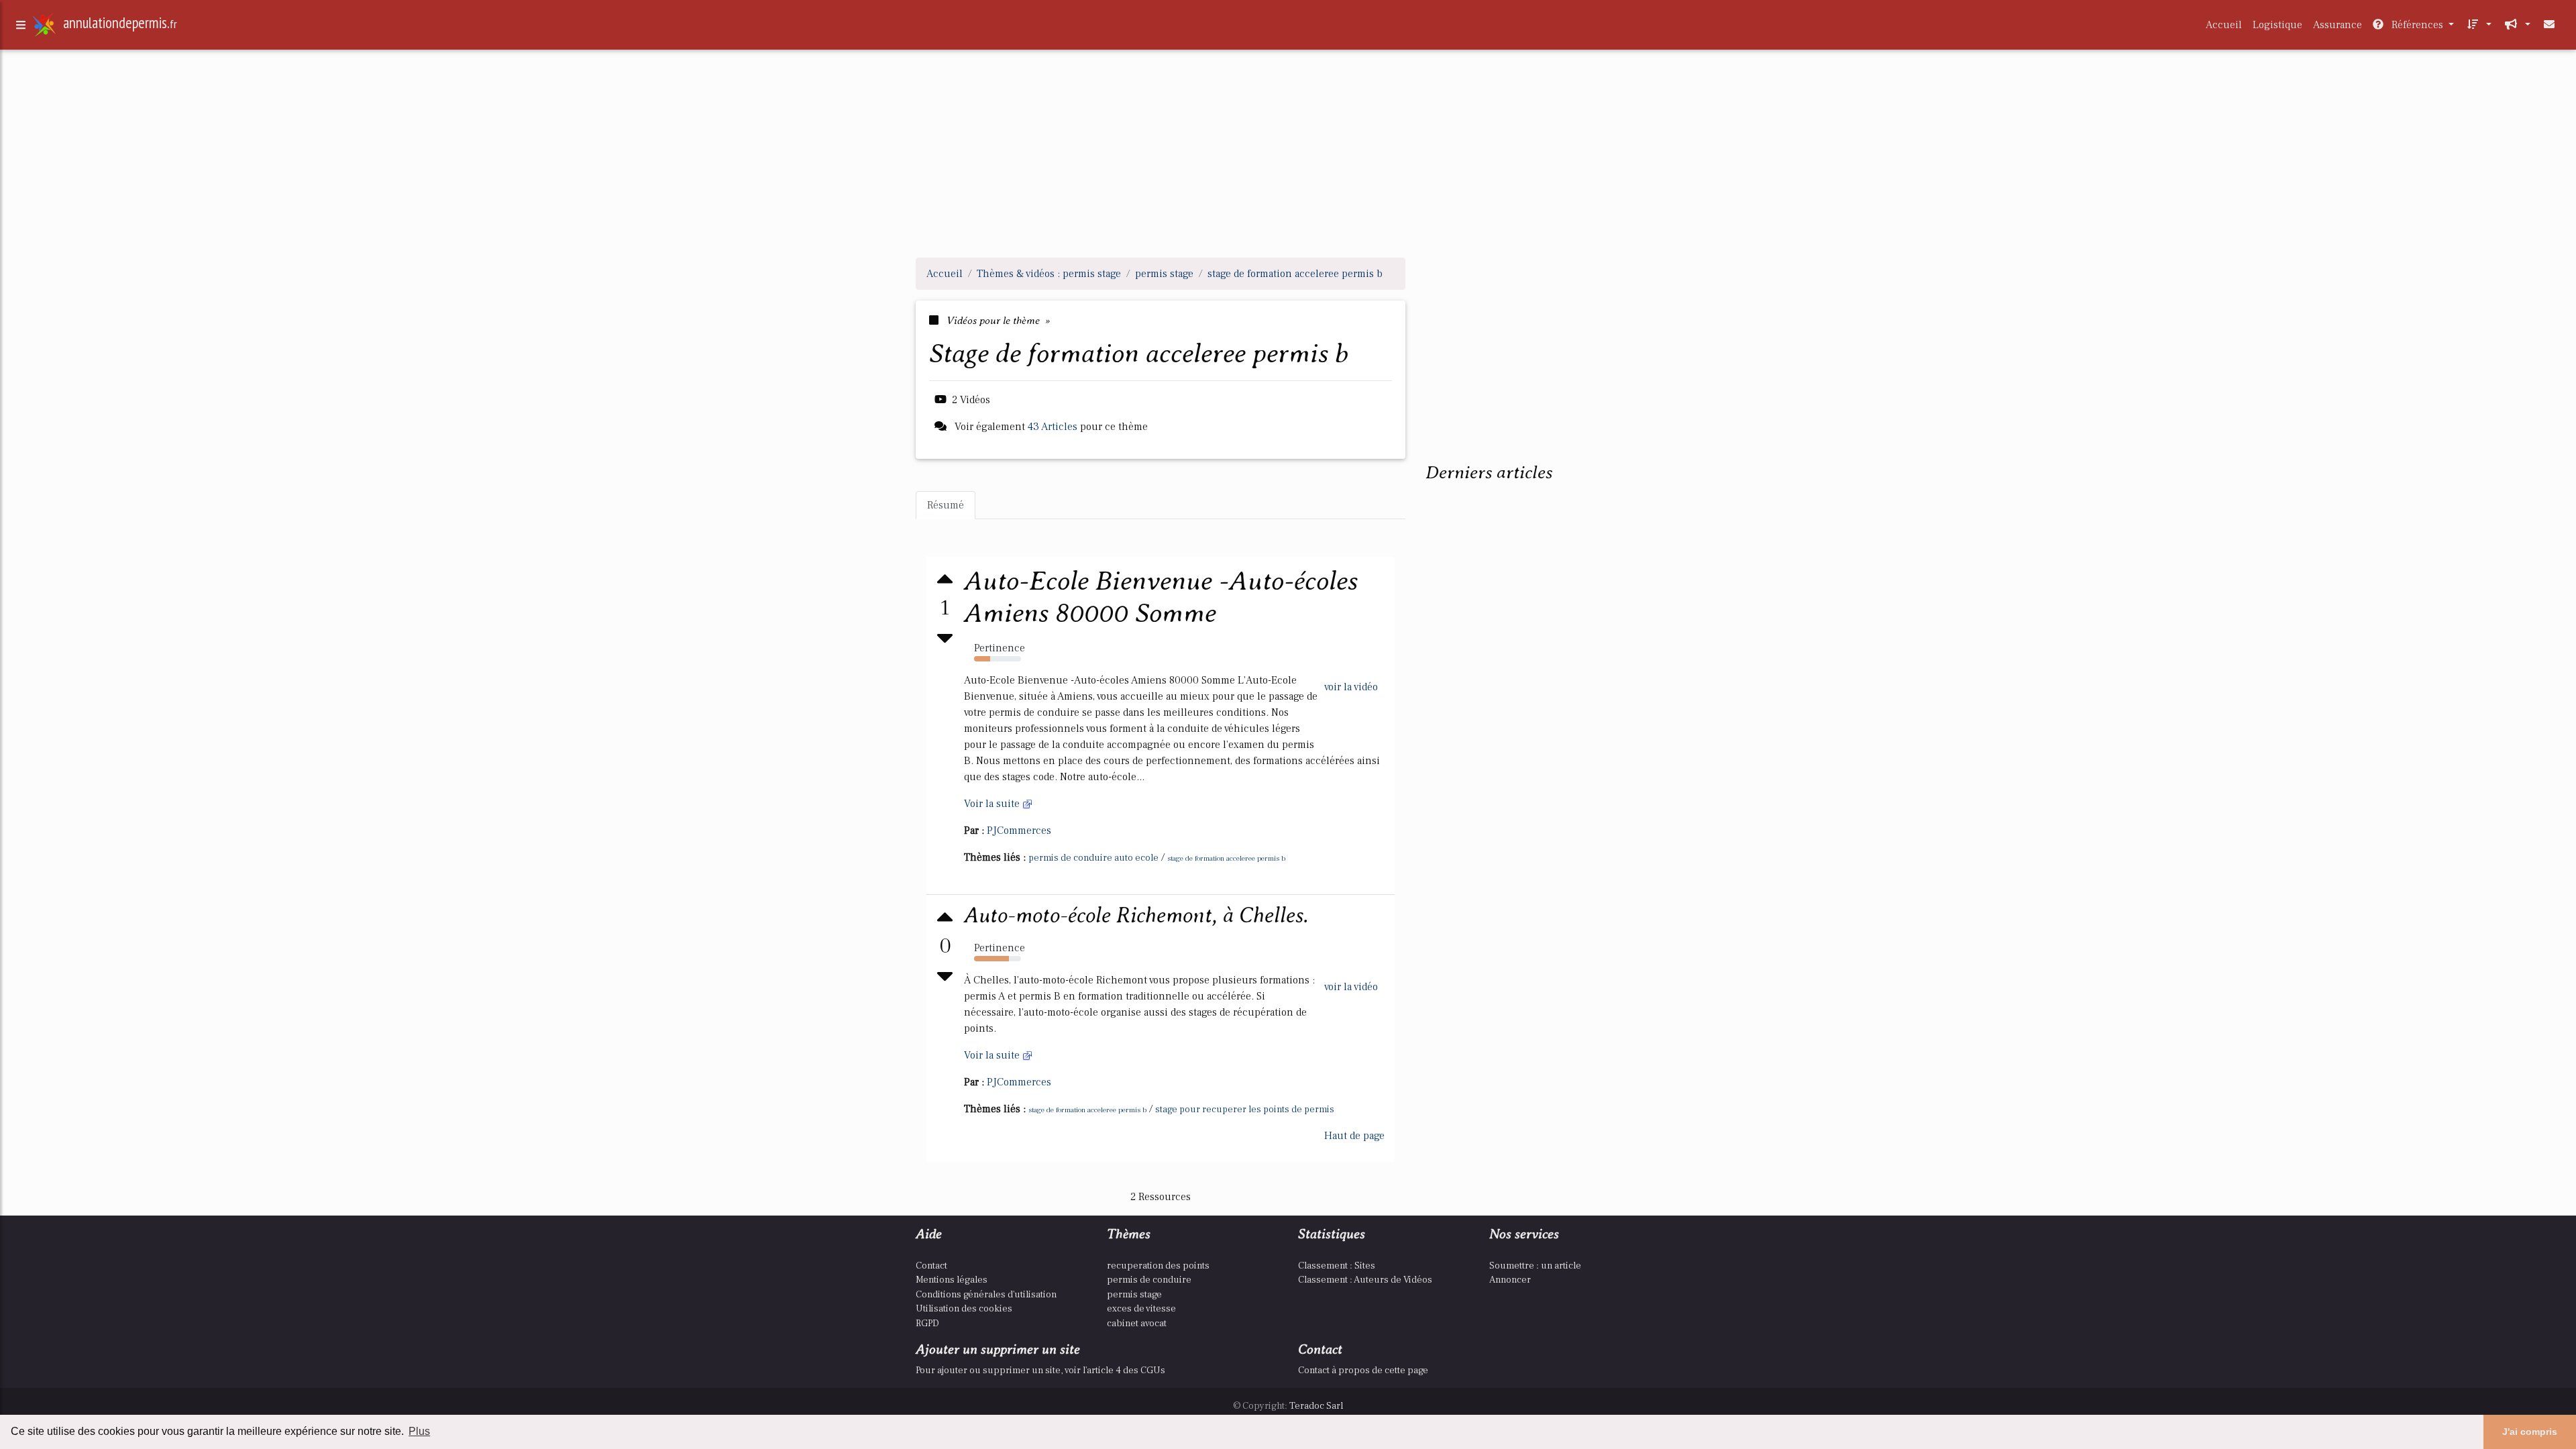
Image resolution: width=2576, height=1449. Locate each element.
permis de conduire (1149, 1280)
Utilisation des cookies (964, 1308)
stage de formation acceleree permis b (1226, 858)
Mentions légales (952, 1280)
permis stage (1134, 1294)
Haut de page (1354, 1136)
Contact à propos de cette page (1363, 1370)
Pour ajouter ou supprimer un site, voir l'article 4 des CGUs (1040, 1370)
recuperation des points (1158, 1266)
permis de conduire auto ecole (1093, 858)
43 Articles (1053, 427)
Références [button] (2417, 25)
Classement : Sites (1337, 1266)
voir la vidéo (1351, 687)
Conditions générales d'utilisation (986, 1294)
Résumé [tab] (946, 505)
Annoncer (1510, 1280)
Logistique (2277, 25)
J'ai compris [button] (2530, 1432)
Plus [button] (419, 1431)
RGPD (927, 1323)
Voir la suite (993, 804)
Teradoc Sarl (1316, 1406)
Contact (931, 1266)
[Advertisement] (1288, 153)
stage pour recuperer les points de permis (1245, 1110)
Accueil (2224, 25)
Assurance (2338, 25)
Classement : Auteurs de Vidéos (1365, 1280)
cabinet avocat (1137, 1323)
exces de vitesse (1141, 1308)
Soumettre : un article (1535, 1266)
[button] (2478, 25)
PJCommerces (1019, 830)
